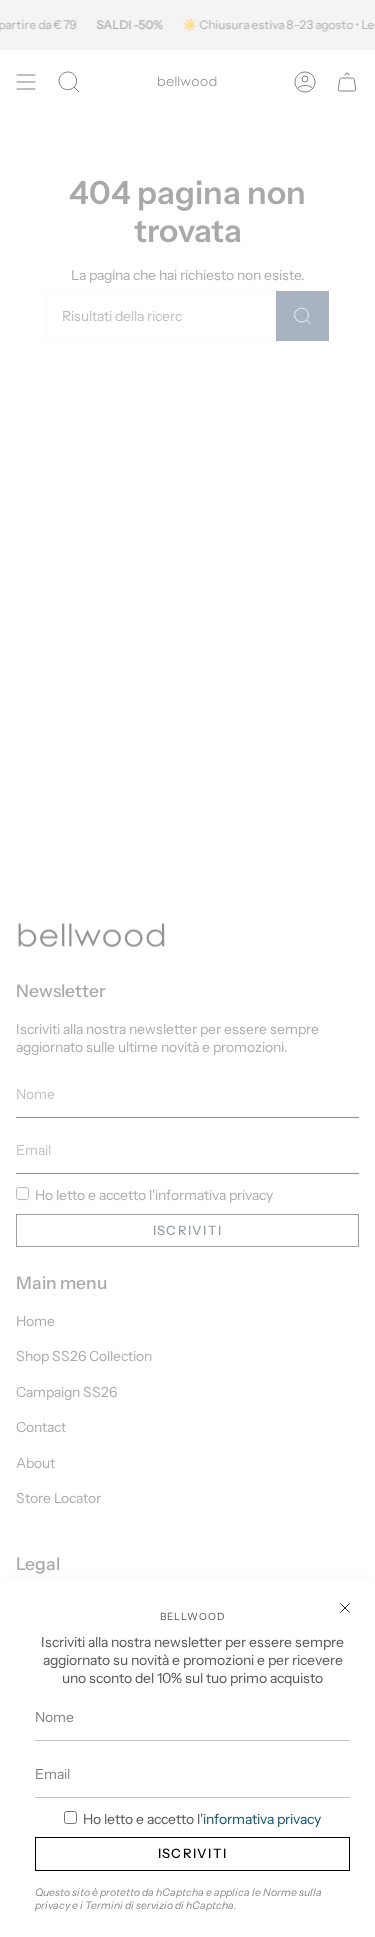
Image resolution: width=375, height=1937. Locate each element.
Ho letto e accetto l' (200, 1819)
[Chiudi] (345, 1608)
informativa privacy (262, 1819)
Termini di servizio (129, 1905)
